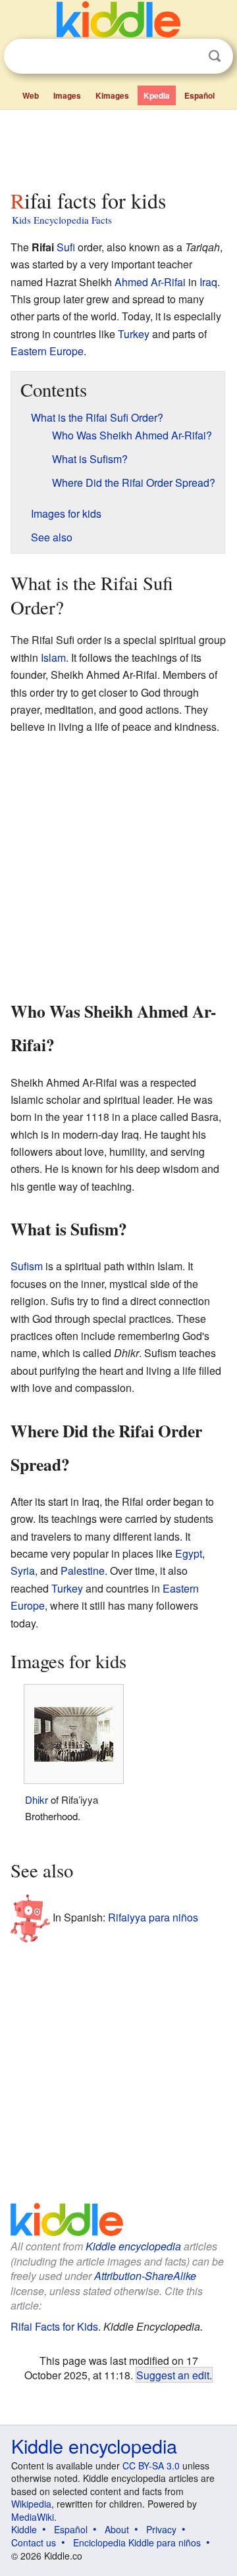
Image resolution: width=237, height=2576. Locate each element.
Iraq (208, 282)
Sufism (27, 1266)
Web (31, 95)
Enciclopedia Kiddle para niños (137, 2542)
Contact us (34, 2542)
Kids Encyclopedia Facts (62, 220)
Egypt (189, 1553)
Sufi (66, 247)
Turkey (134, 334)
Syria (23, 1571)
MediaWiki (33, 2517)
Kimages (112, 95)
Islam (53, 657)
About (117, 2529)
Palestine (83, 1571)
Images (67, 95)
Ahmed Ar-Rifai (150, 282)
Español (199, 95)
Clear (188, 57)
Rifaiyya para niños (153, 1917)
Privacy (161, 2529)
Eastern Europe (47, 351)
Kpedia (157, 95)
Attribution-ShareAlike (145, 2276)
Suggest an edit (173, 2375)
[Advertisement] (118, 147)
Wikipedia (31, 2504)
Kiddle (24, 2529)
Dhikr (37, 1799)
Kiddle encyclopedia (133, 2246)
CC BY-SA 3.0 (151, 2465)
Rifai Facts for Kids (54, 2326)
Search (215, 56)
